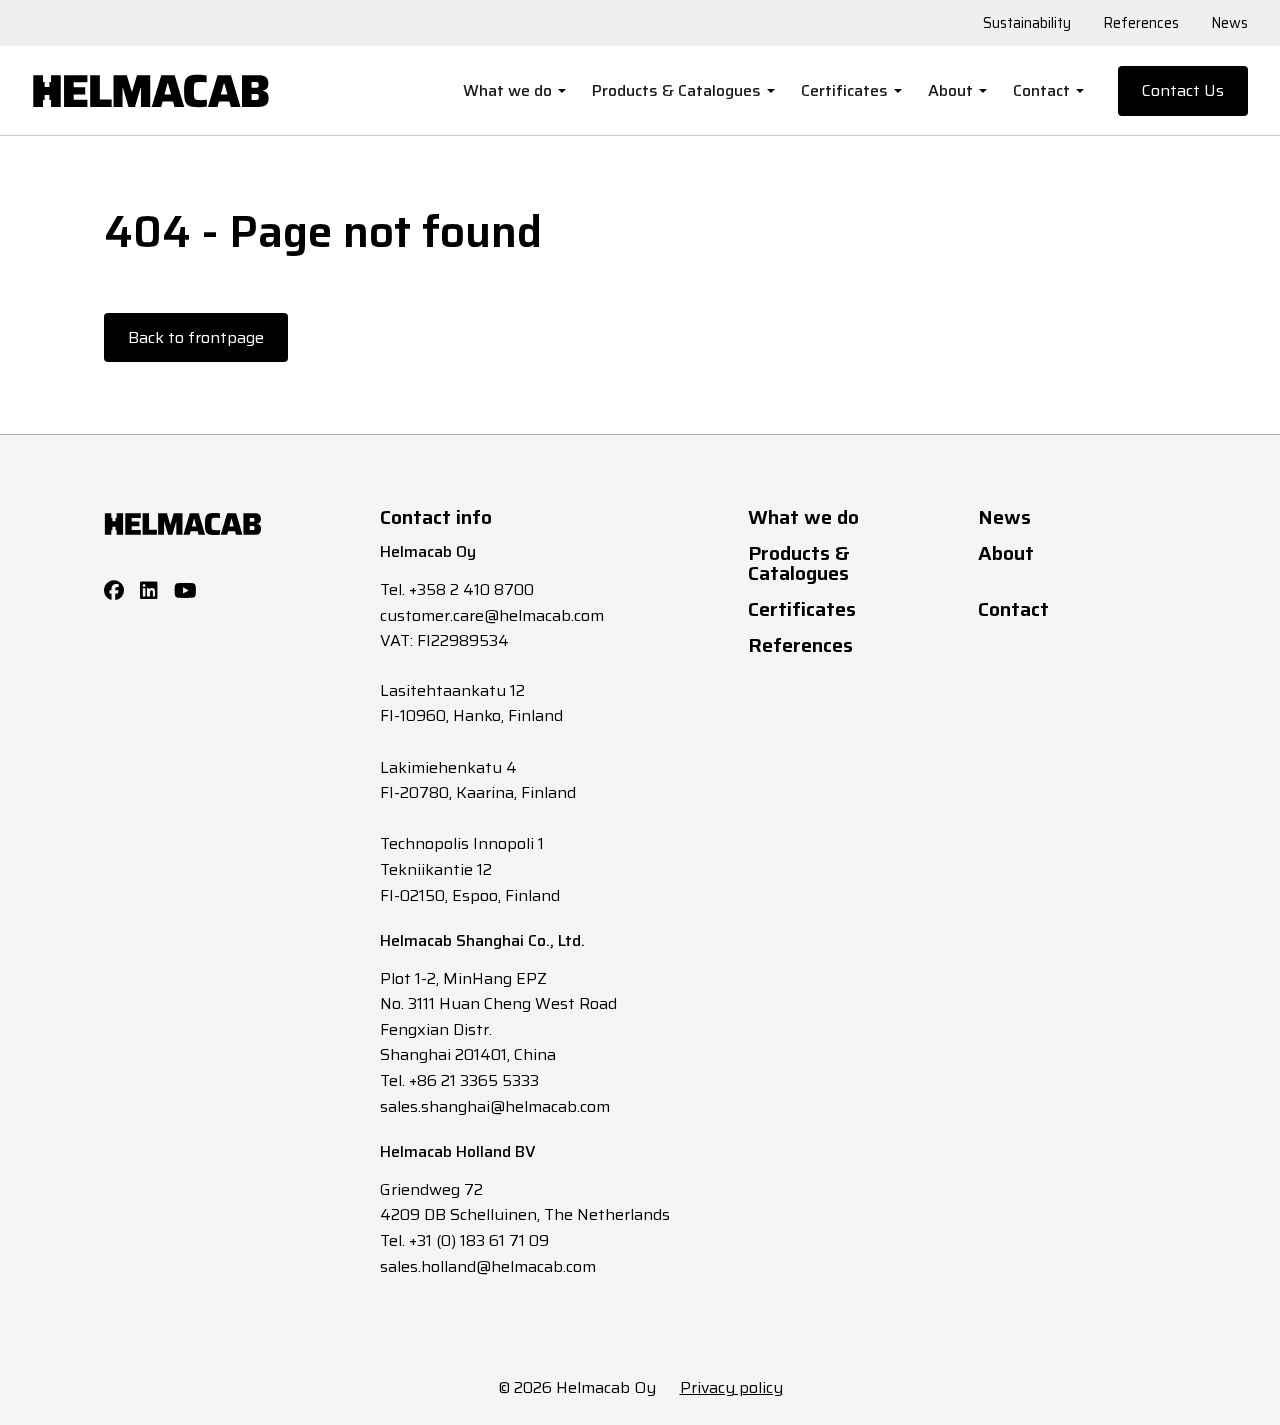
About (950, 90)
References (1141, 23)
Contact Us (1183, 90)
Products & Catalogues (676, 90)
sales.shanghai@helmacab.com (495, 1106)
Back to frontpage (196, 337)
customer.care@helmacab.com (492, 615)
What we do (507, 90)
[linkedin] (149, 591)
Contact (1041, 90)
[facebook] (114, 591)
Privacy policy (731, 1387)
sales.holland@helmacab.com (488, 1266)
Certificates (844, 90)
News (1229, 23)
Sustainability (1027, 23)
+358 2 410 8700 (471, 589)
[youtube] (185, 591)
